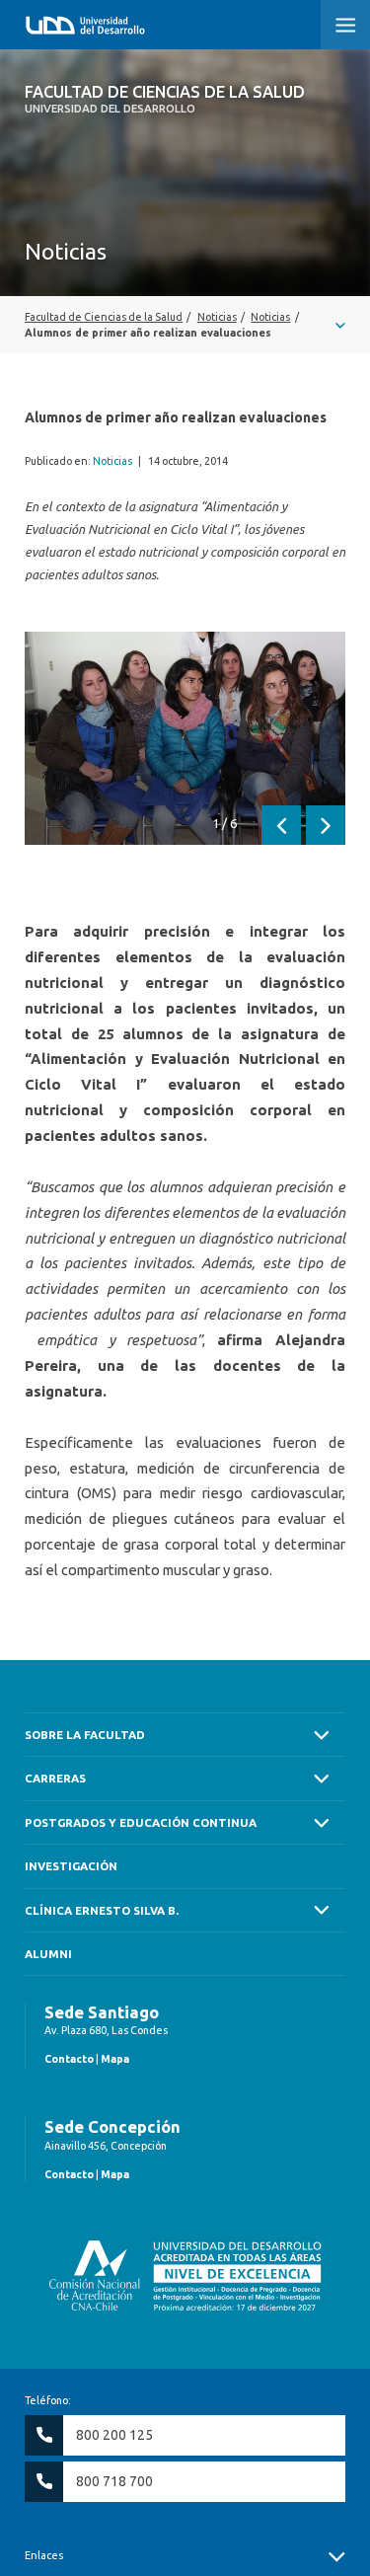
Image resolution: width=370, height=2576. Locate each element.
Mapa (115, 2059)
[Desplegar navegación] (185, 325)
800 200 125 (114, 2435)
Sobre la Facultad (85, 1735)
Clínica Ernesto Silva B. (102, 1910)
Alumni (48, 1954)
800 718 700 (114, 2481)
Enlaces (44, 2555)
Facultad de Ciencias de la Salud (165, 99)
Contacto (69, 2059)
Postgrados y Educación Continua (141, 1822)
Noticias (112, 461)
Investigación (71, 1866)
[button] (345, 25)
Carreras (55, 1778)
